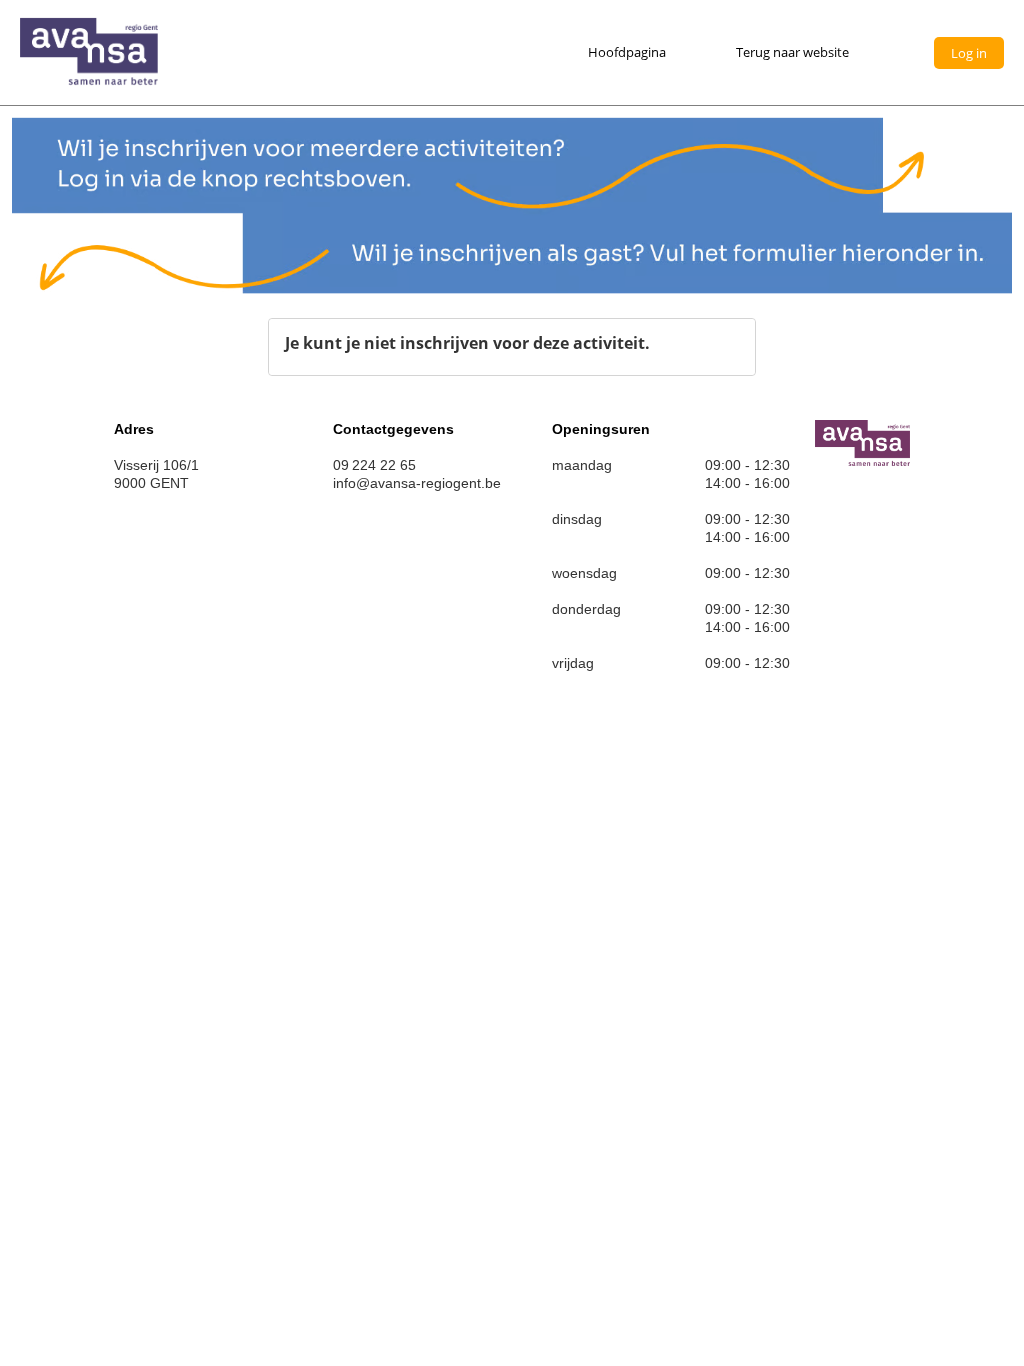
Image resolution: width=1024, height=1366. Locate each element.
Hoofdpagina (627, 52)
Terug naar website (792, 52)
